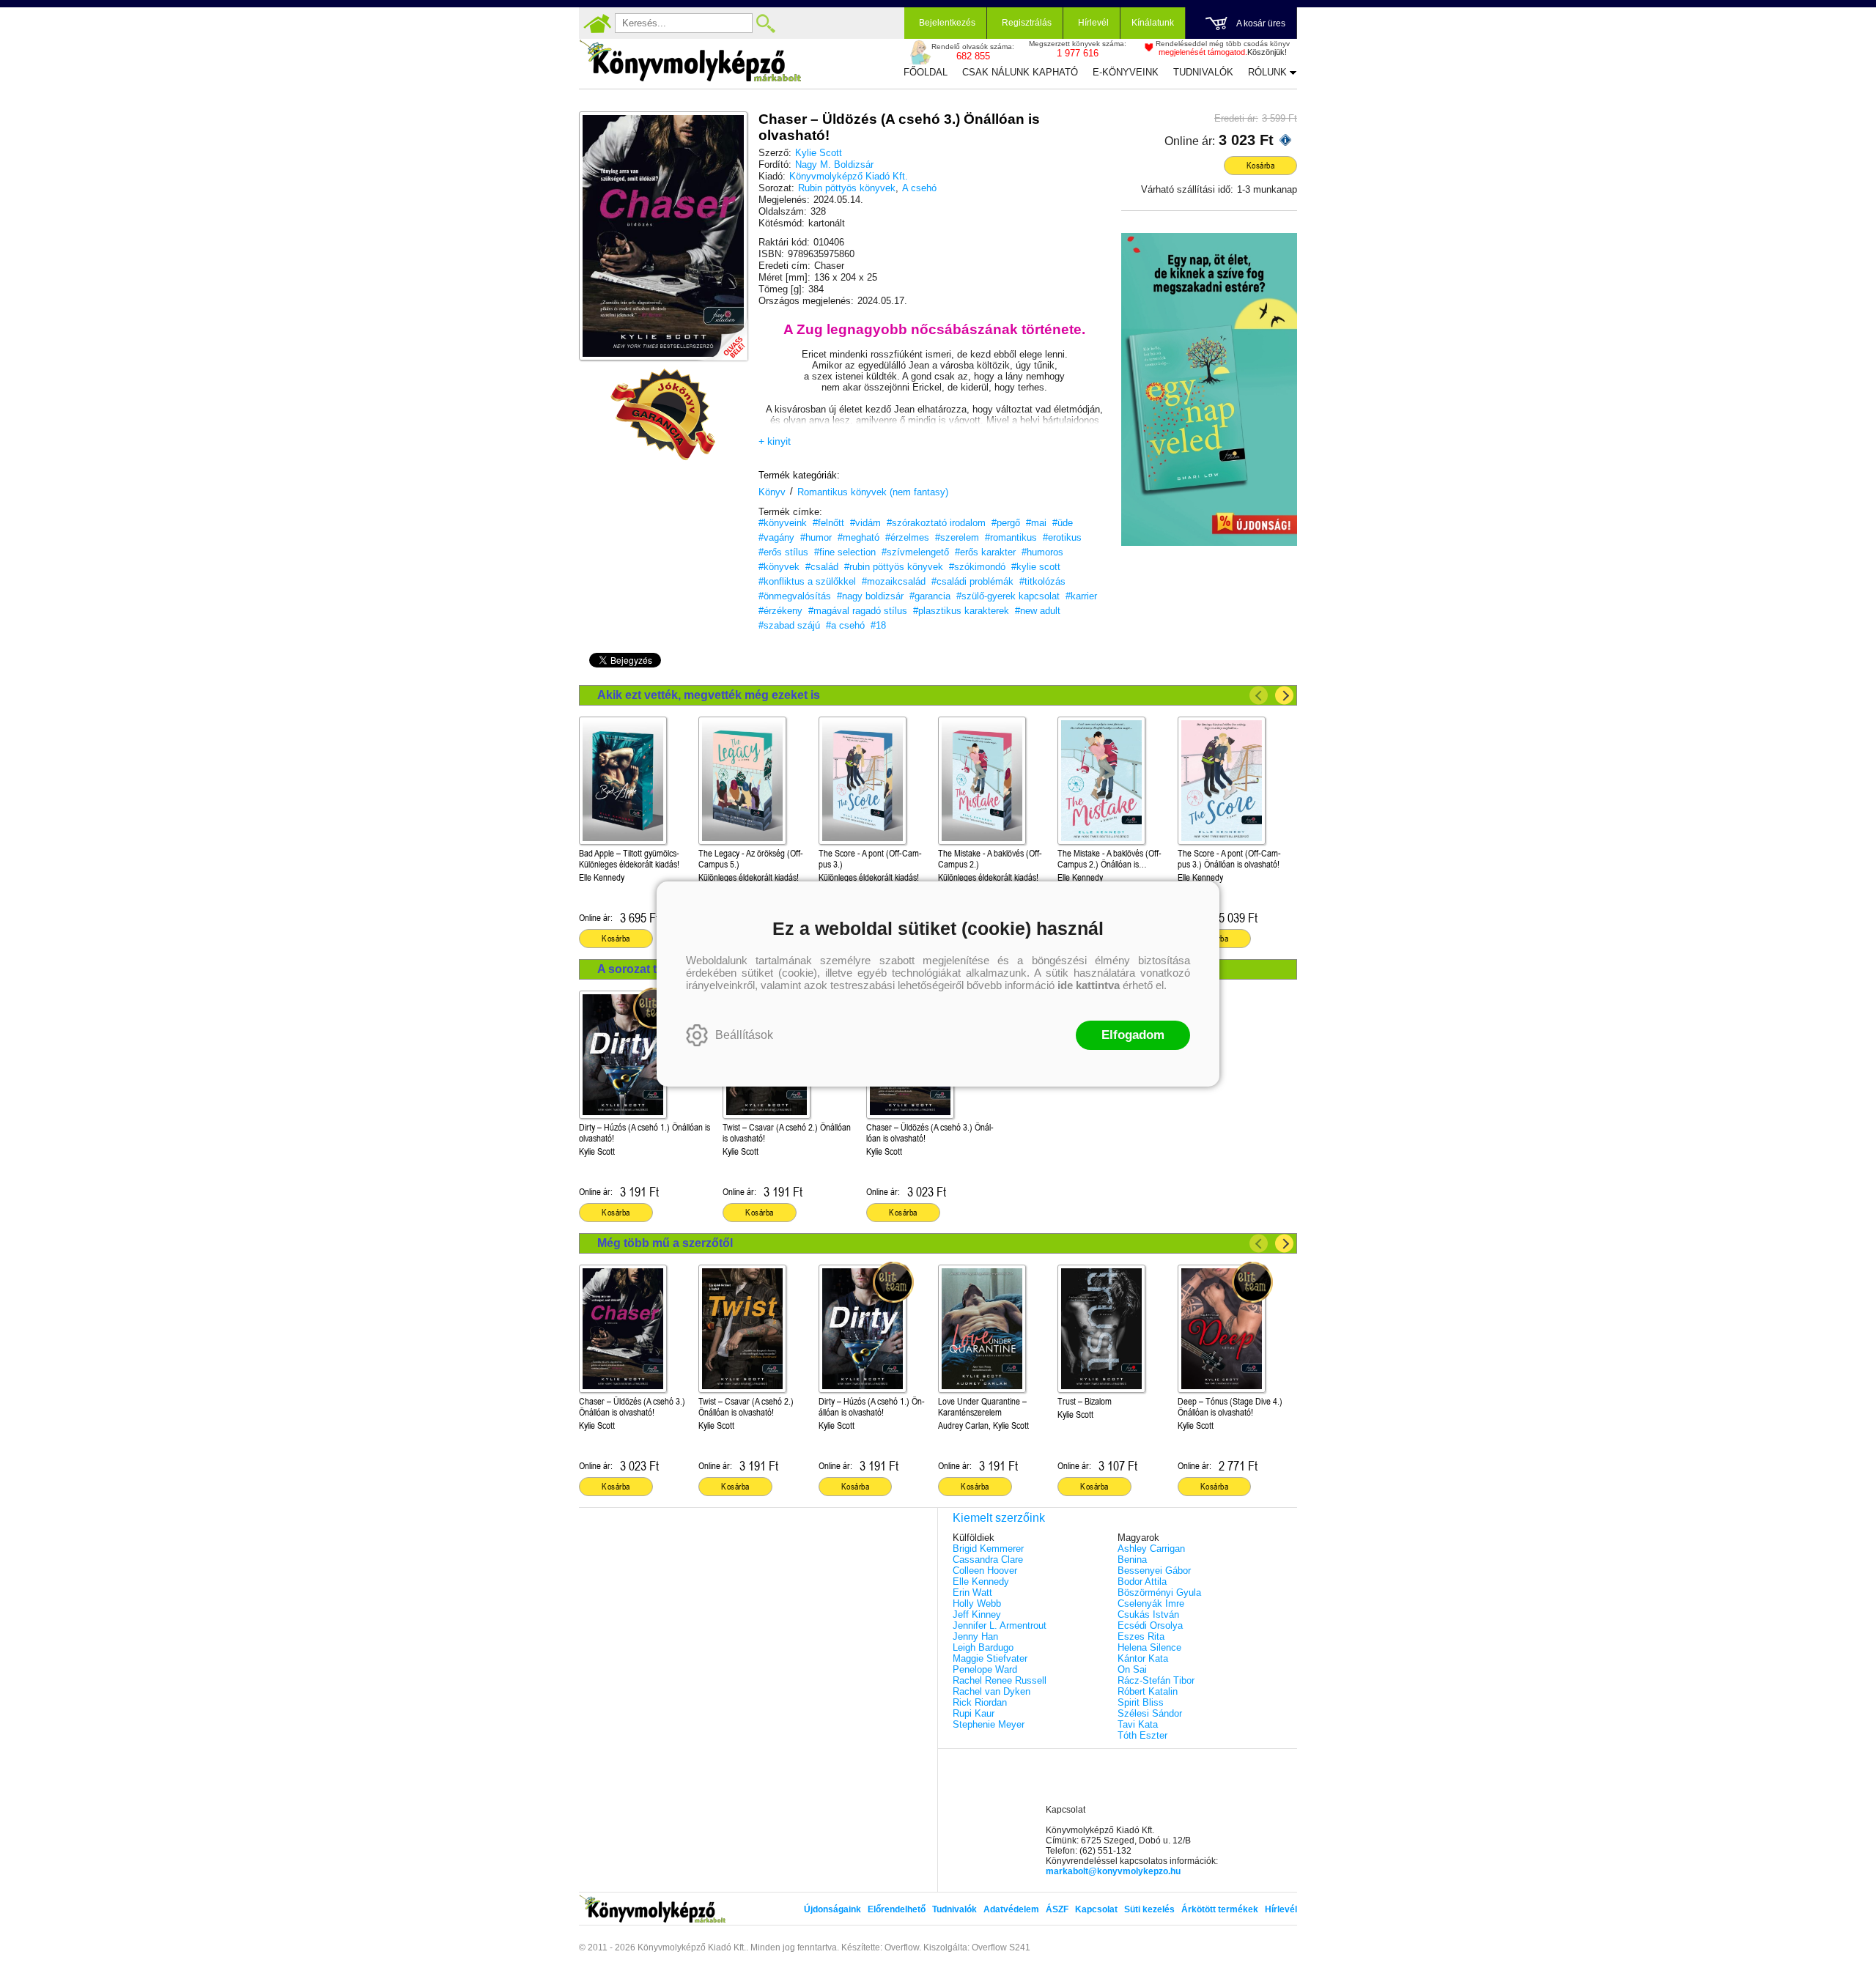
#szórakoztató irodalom (936, 523)
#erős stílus (783, 552)
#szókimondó (977, 567)
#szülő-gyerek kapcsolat (1008, 596)
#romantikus (1011, 537)
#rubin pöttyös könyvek (894, 567)
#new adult (1038, 611)
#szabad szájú (789, 625)
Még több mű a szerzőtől (665, 1243)
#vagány (776, 537)
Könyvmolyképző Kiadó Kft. (849, 176)
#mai (1036, 523)
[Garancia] (663, 415)
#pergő (1006, 523)
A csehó (919, 188)
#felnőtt (828, 523)
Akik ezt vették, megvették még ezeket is (709, 695)
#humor (816, 537)
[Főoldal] (597, 23)
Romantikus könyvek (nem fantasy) (873, 492)
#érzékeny (780, 611)
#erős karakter (985, 552)
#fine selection (845, 552)
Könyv (772, 492)
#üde (1063, 523)
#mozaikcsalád (894, 581)
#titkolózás (1042, 581)
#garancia (930, 596)
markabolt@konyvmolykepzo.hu (1113, 1871)
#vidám (865, 523)
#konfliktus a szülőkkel (807, 581)
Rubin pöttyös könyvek (847, 188)
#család (822, 567)
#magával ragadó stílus (858, 611)
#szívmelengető (915, 552)
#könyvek (779, 567)
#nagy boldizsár (870, 596)
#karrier (1081, 596)
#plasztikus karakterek (961, 611)
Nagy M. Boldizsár (834, 164)
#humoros (1042, 552)
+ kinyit (775, 441)
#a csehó (845, 625)
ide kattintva (1089, 985)
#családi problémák (972, 581)
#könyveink (783, 523)
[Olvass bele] (722, 335)
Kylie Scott (819, 153)
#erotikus (1062, 537)
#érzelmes (907, 537)
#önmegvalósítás (795, 596)
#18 (878, 625)
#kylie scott (1036, 567)
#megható (858, 537)
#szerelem (957, 537)
